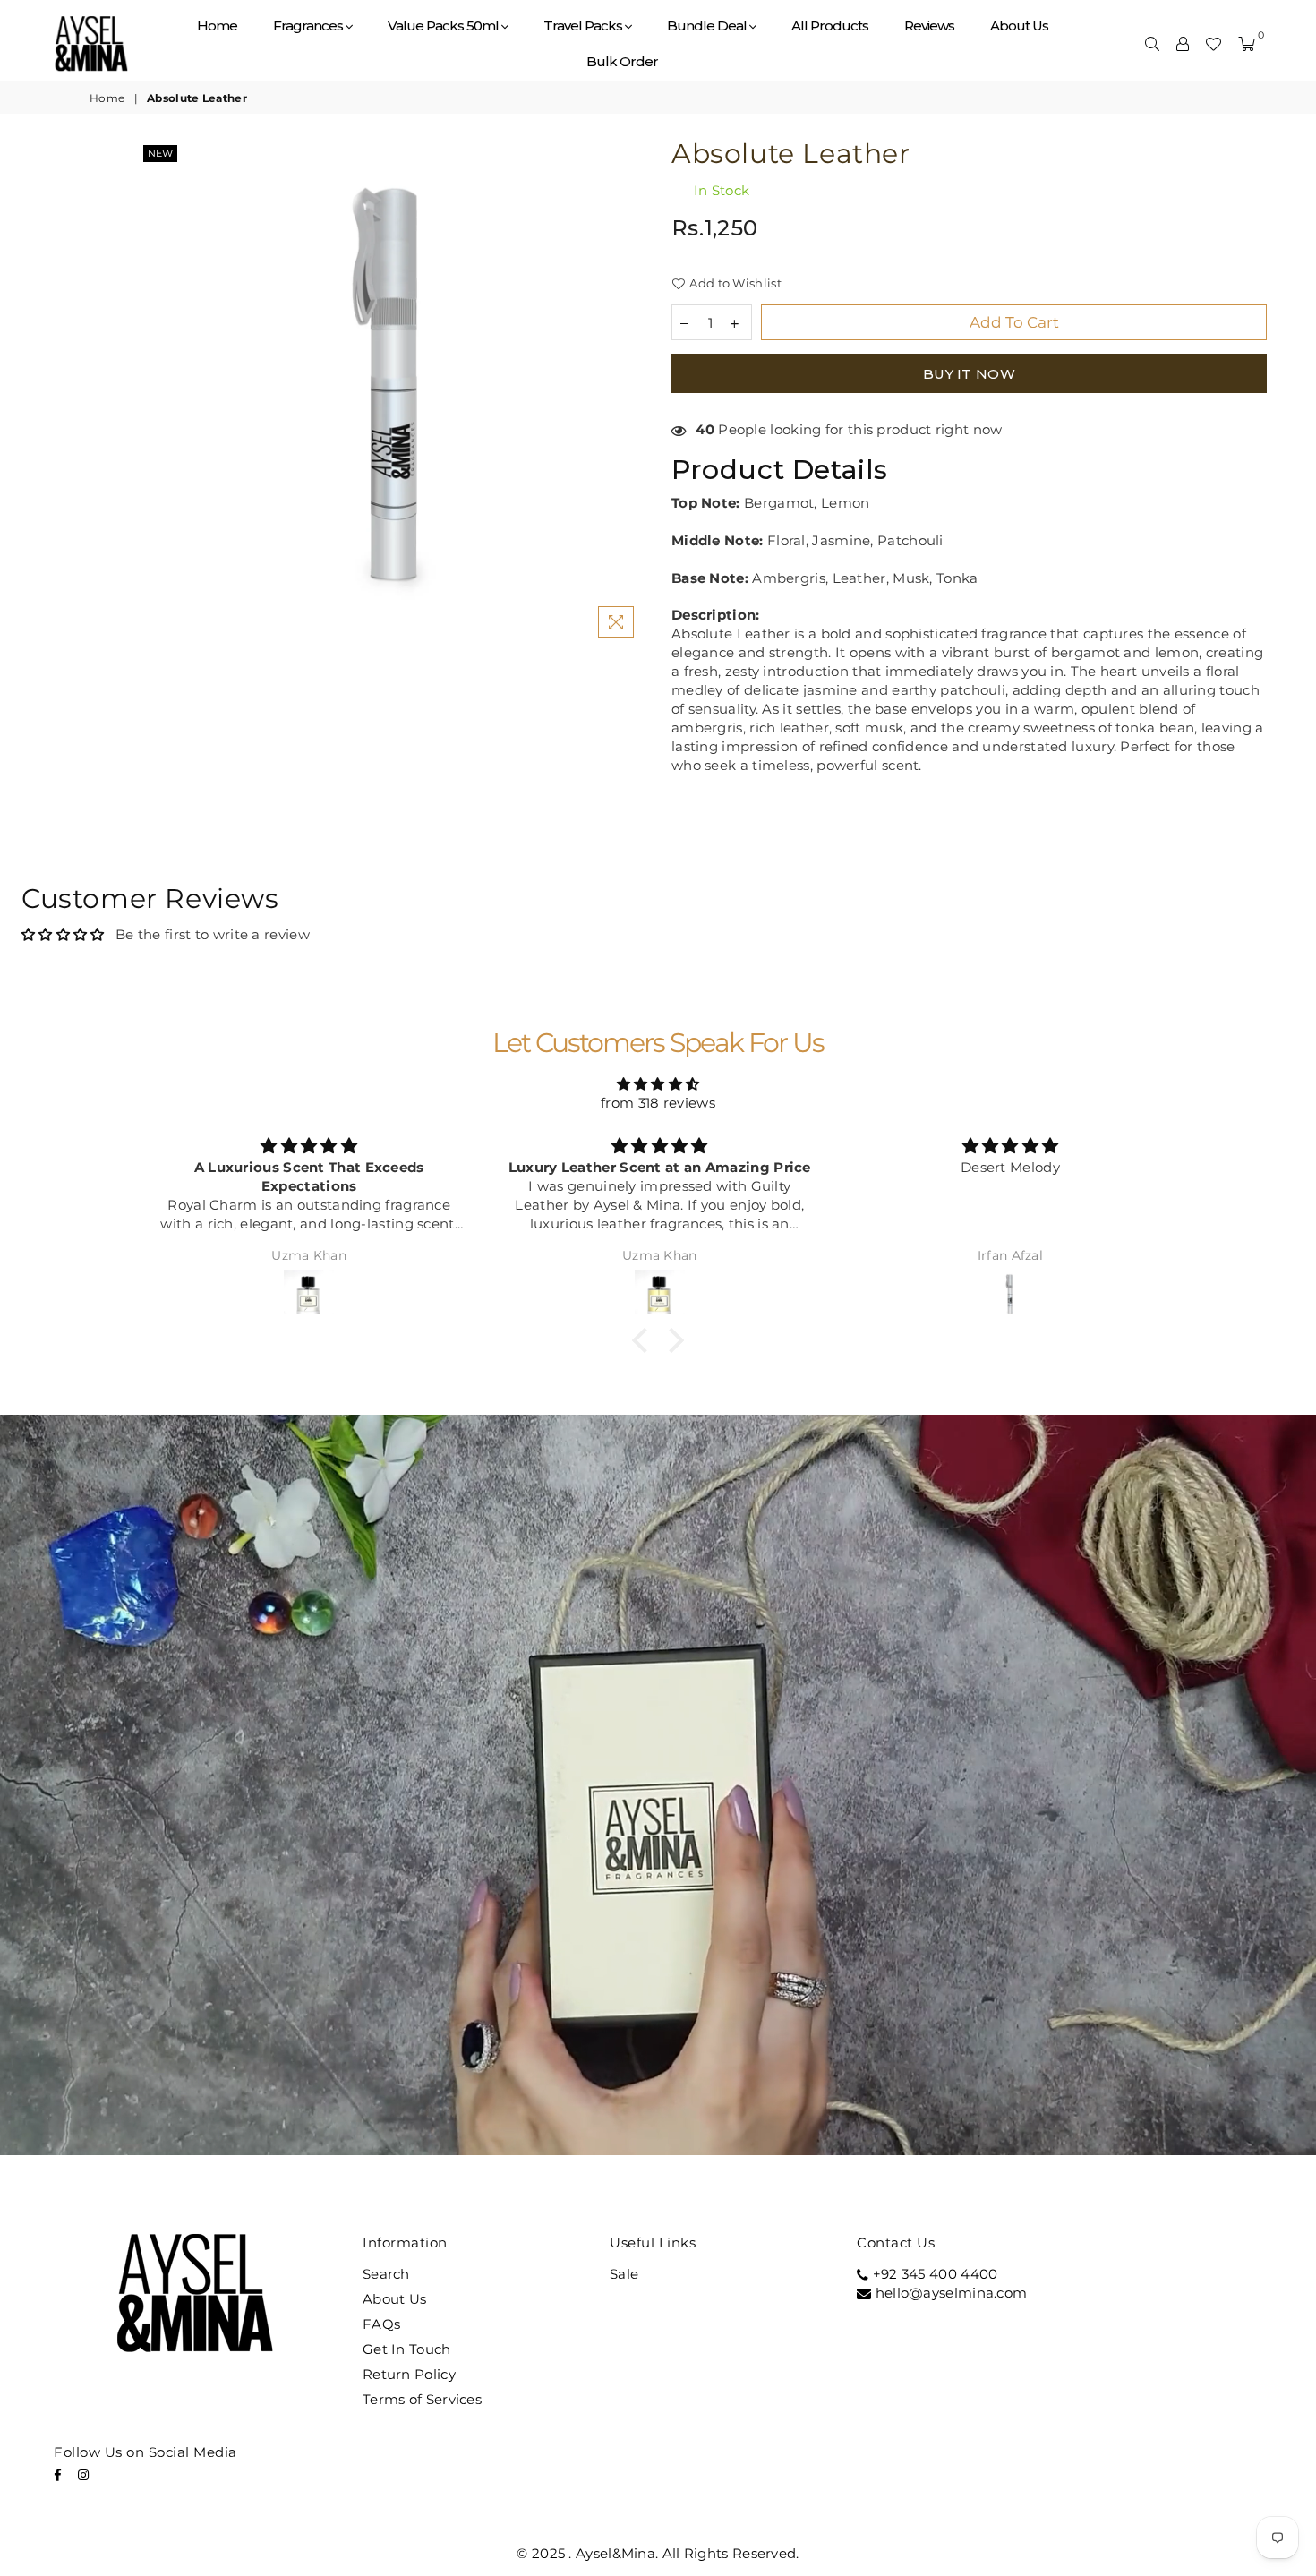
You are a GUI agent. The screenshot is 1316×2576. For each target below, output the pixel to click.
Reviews (929, 26)
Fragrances (309, 26)
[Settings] (1183, 44)
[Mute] (1060, 2135)
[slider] (566, 2135)
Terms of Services (422, 2399)
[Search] (1152, 44)
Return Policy (409, 2374)
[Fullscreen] (1153, 2135)
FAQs (381, 2324)
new (160, 153)
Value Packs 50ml (444, 26)
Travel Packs (584, 26)
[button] (645, 1340)
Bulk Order (622, 61)
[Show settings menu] (1107, 2135)
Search (386, 2274)
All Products (830, 26)
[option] (392, 394)
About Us (1019, 26)
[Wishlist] (1213, 44)
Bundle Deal (708, 26)
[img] (658, 1084)
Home (217, 26)
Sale (624, 2274)
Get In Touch (407, 2349)
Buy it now (969, 374)
